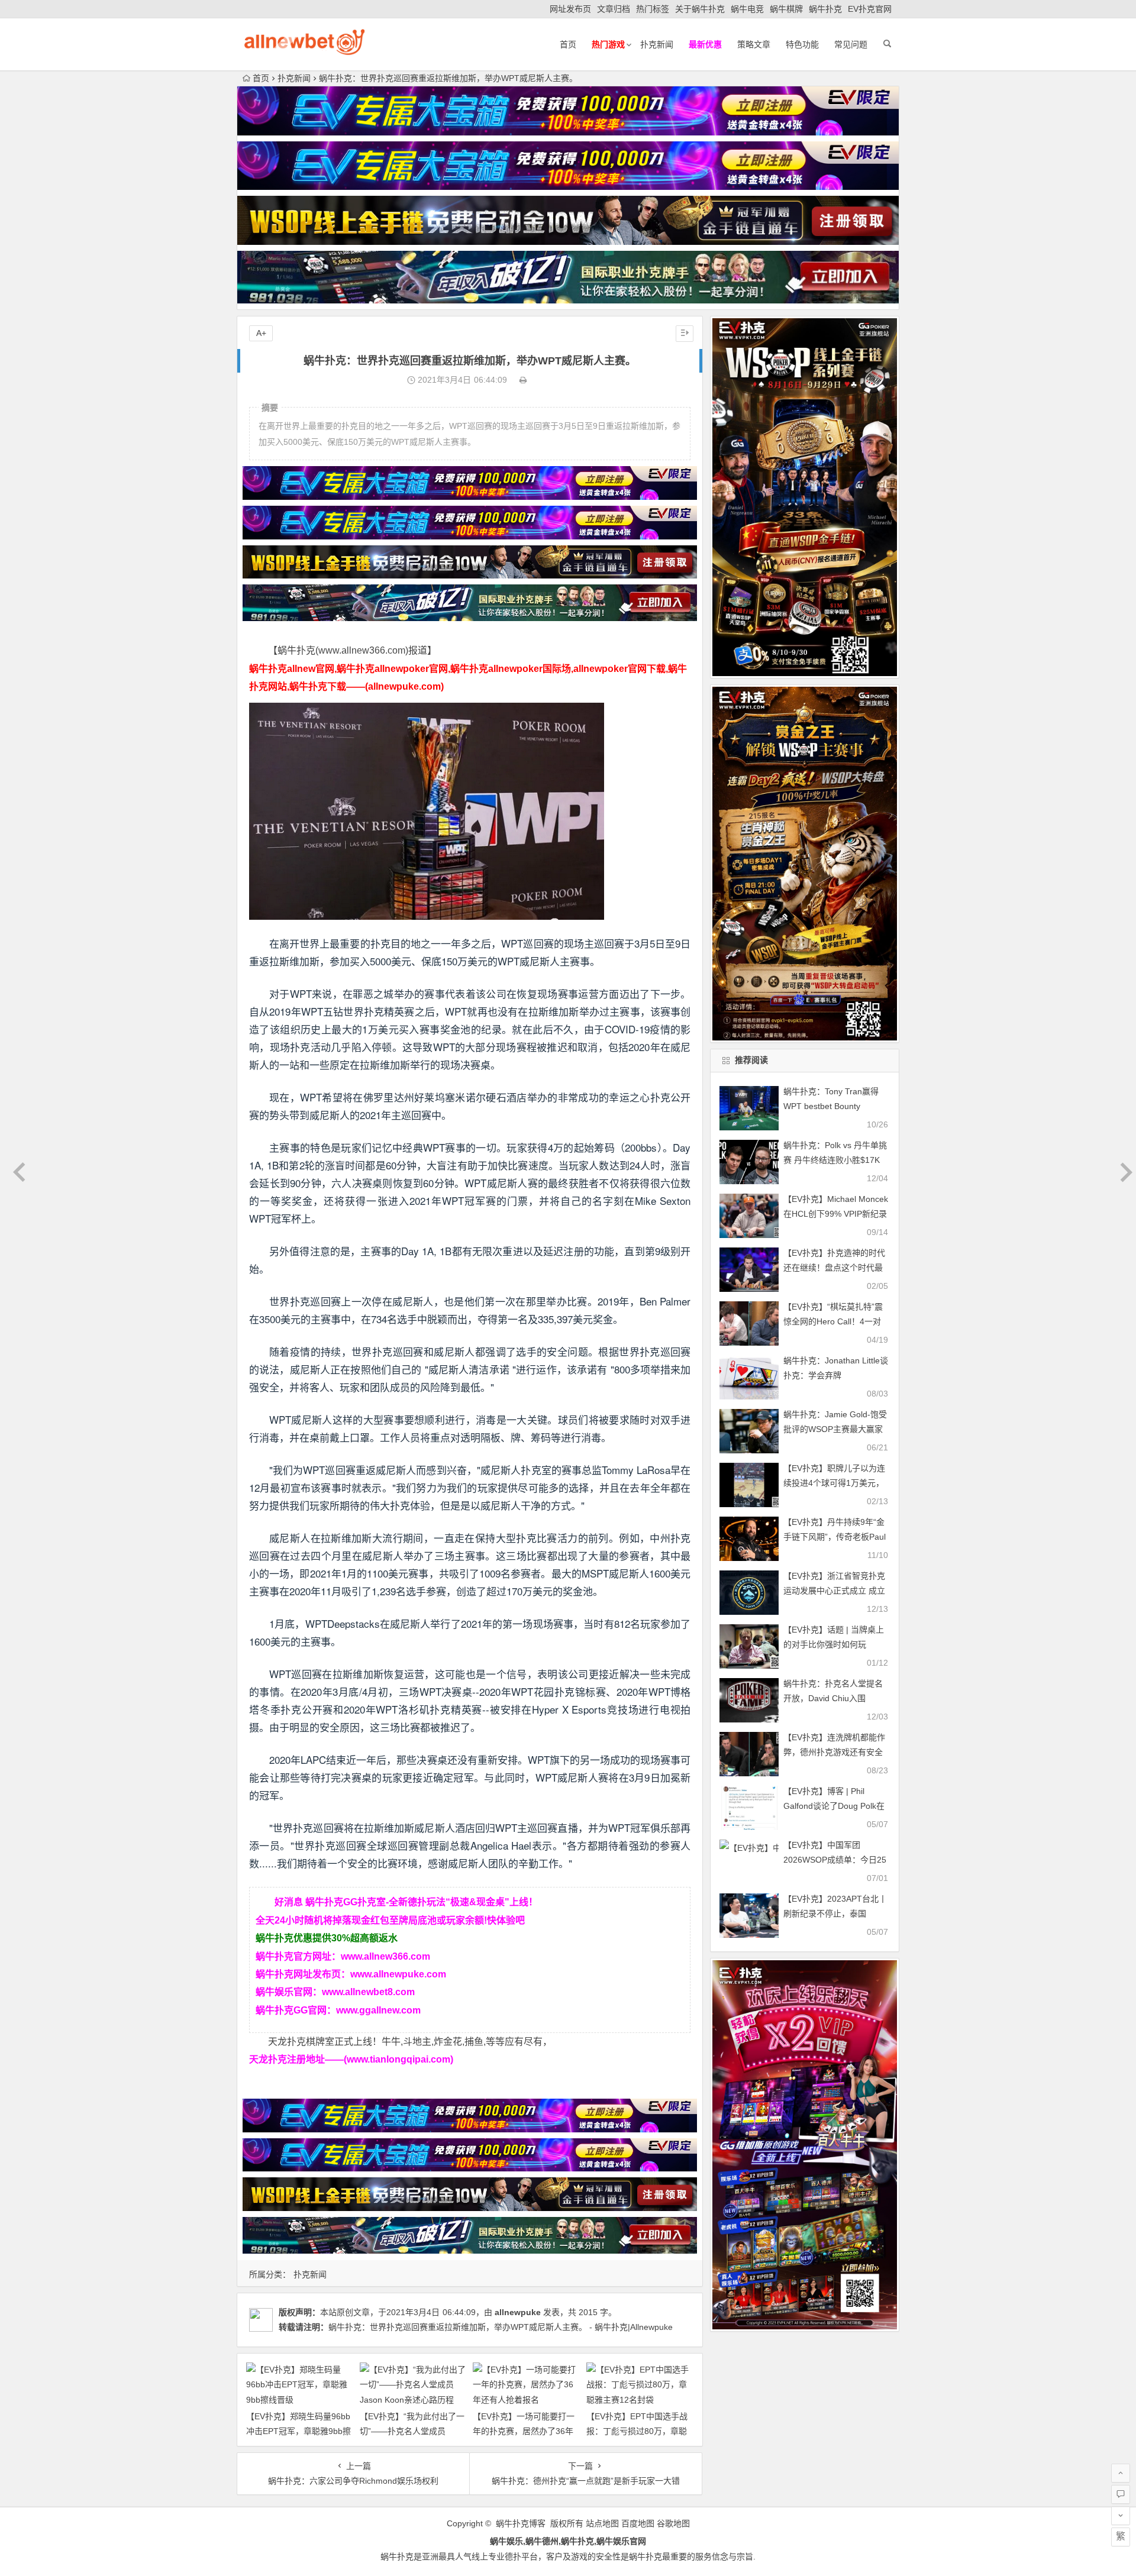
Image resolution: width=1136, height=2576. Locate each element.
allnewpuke (518, 2312)
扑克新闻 (657, 44)
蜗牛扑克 (825, 9)
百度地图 (638, 2523)
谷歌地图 (673, 2523)
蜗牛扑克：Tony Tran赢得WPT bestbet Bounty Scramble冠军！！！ (831, 1106)
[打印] (523, 380)
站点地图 (602, 2523)
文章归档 (614, 9)
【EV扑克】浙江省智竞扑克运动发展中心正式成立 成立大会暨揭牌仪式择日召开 (834, 1591)
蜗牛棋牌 (786, 9)
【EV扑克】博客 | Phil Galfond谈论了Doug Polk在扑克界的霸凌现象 (834, 1806)
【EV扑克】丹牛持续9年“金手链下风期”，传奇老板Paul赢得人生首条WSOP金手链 (835, 1537)
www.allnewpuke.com (398, 1974)
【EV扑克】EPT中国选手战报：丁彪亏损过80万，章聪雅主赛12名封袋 (637, 2431)
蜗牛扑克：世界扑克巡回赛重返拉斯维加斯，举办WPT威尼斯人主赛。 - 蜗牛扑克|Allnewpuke (501, 2327)
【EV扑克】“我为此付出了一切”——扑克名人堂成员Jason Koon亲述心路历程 (412, 2431)
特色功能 (802, 44)
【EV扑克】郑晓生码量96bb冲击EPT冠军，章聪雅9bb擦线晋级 (298, 2431)
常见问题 (851, 44)
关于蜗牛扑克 (700, 9)
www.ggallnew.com (378, 2010)
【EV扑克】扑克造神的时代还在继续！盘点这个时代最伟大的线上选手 (834, 1268)
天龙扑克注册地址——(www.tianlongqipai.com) (351, 2059)
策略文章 (754, 44)
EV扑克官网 (870, 9)
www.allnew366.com (385, 1956)
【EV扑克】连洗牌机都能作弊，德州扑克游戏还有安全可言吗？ (834, 1752)
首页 (568, 44)
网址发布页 (570, 9)
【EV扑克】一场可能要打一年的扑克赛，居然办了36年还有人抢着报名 (524, 2431)
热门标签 (653, 9)
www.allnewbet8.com (368, 1992)
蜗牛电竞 (747, 9)
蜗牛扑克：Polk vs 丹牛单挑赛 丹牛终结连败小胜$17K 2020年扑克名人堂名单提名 (835, 1160)
